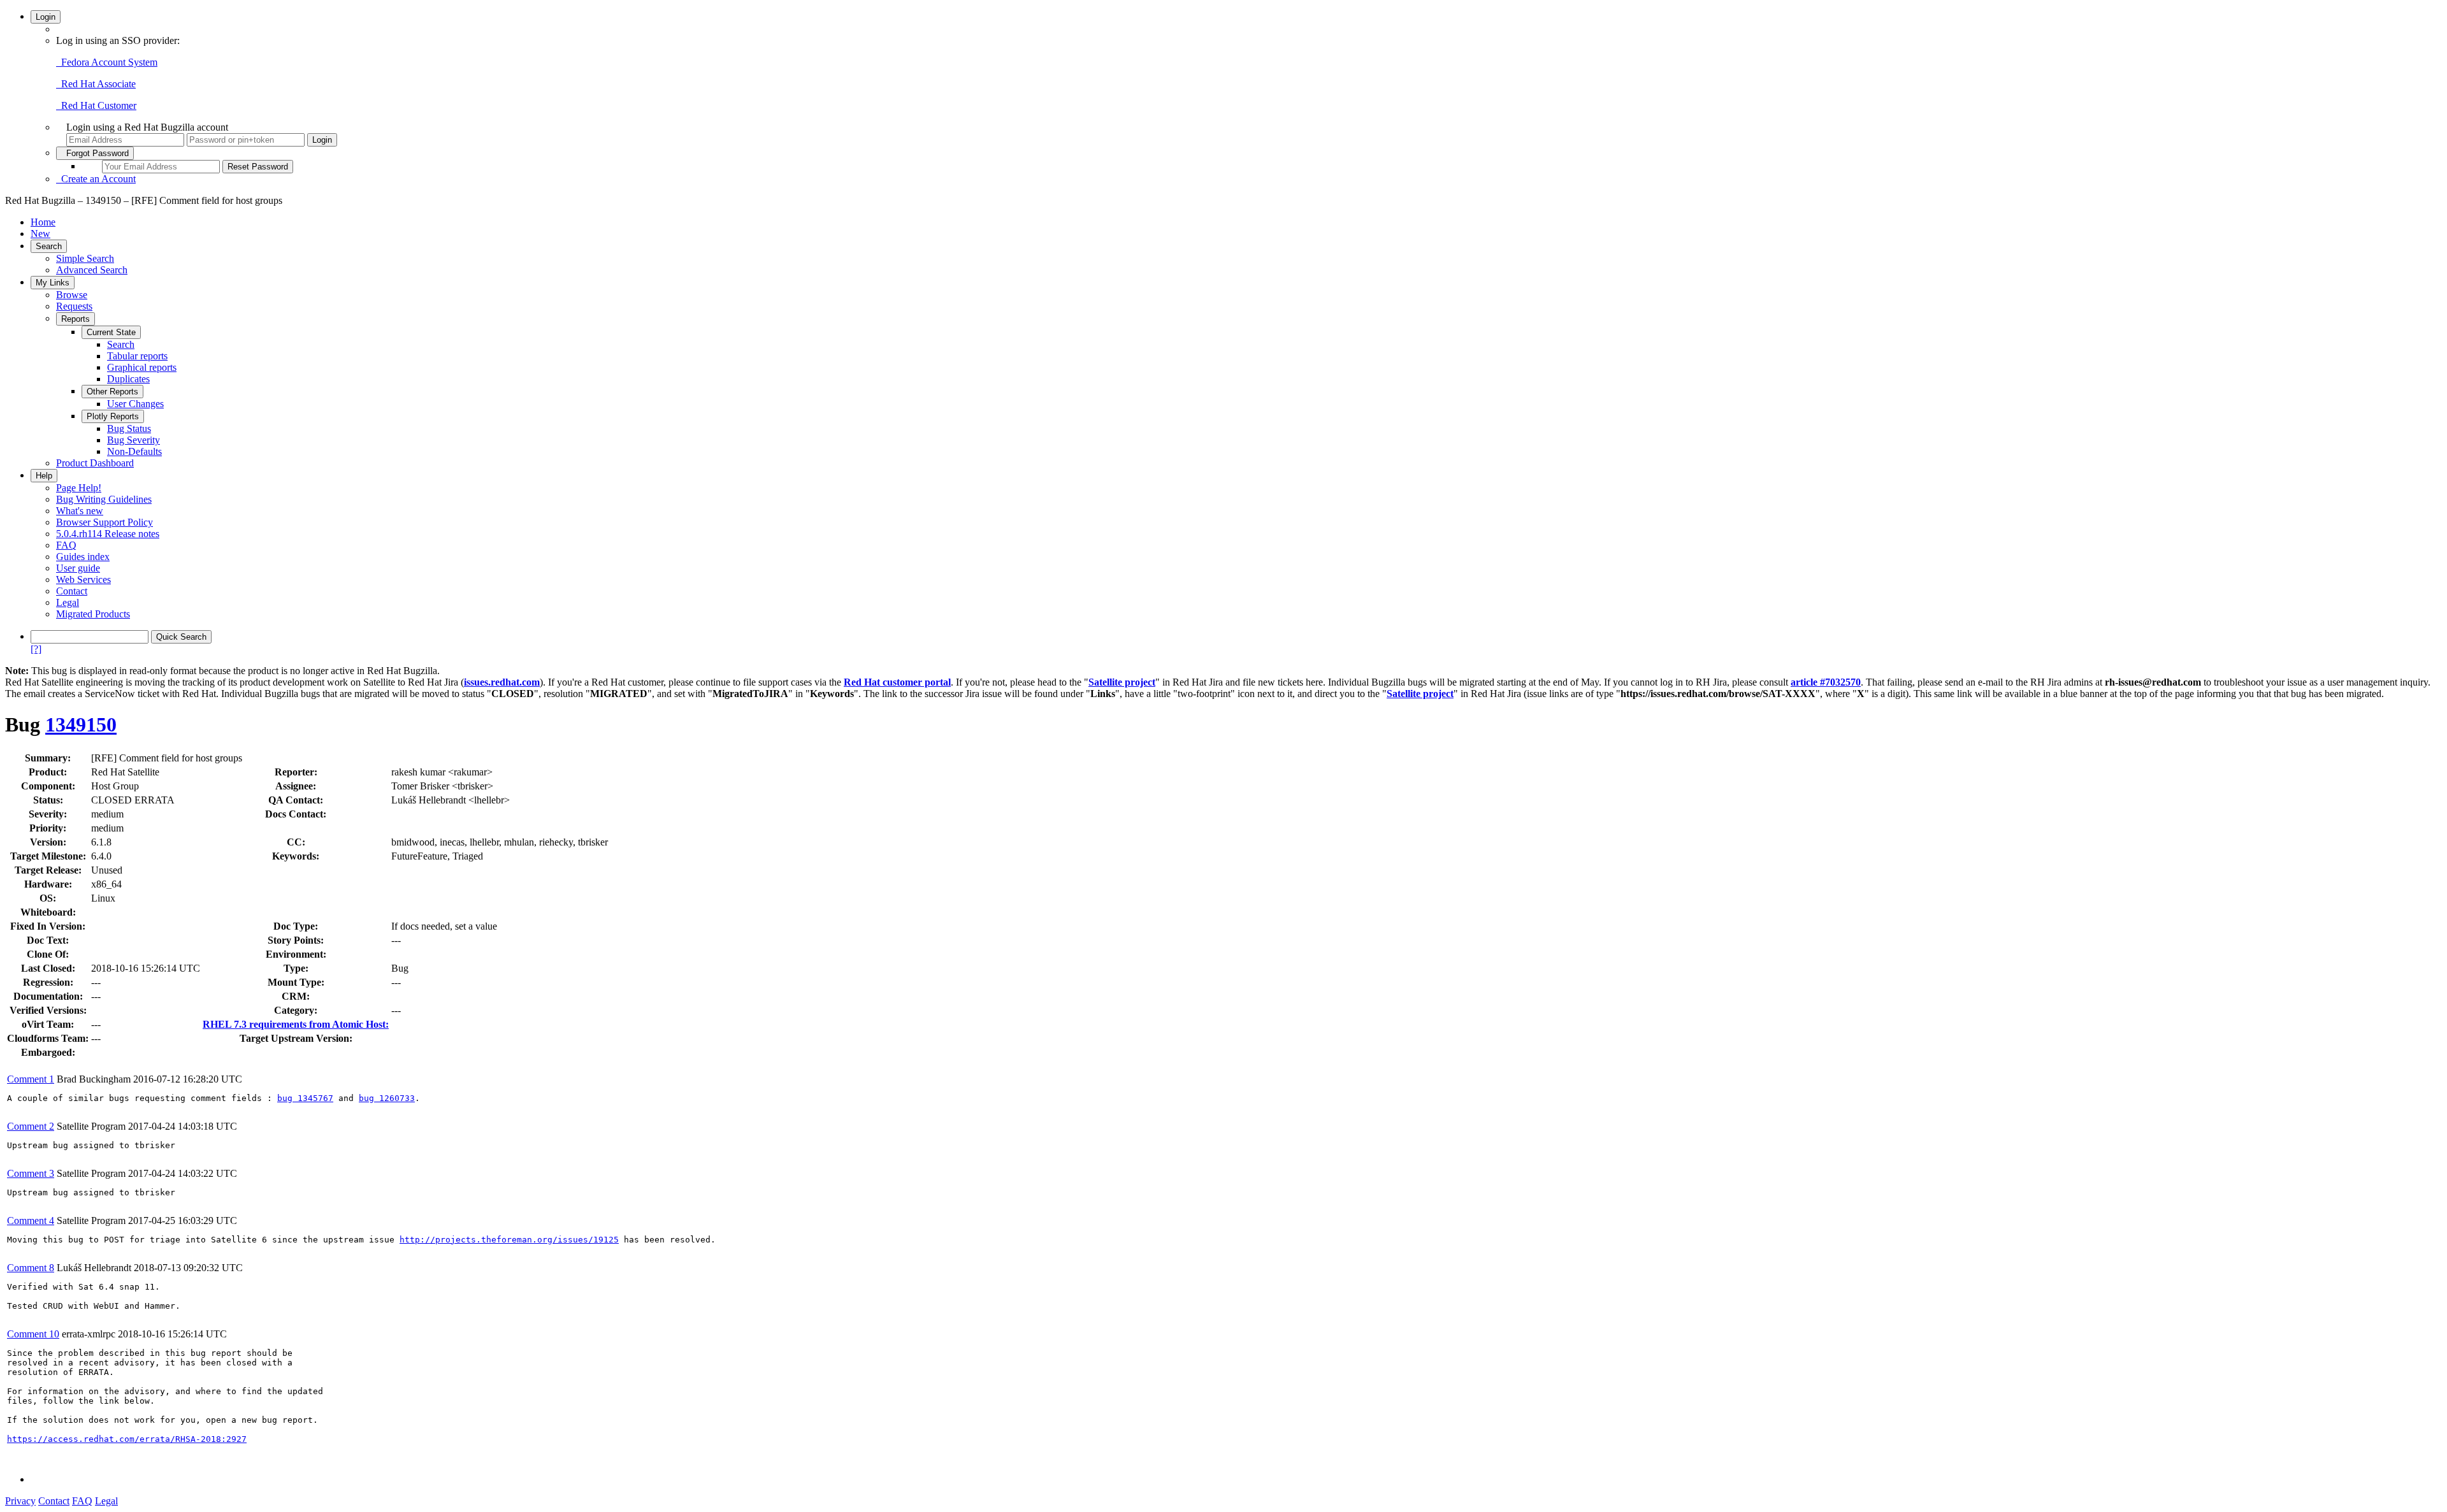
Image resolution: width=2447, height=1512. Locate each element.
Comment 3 (31, 1173)
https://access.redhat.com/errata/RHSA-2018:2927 (127, 1439)
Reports (76, 319)
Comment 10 (33, 1334)
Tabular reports (137, 356)
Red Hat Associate (96, 84)
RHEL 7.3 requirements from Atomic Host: (296, 1024)
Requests (74, 306)
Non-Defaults (134, 451)
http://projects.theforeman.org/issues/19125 (509, 1240)
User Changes (135, 404)
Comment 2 (31, 1126)
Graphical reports (142, 367)
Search (49, 246)
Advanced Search (92, 270)
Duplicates (128, 379)
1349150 (81, 724)
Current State (111, 332)
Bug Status (129, 428)
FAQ (66, 545)
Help (44, 476)
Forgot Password (95, 153)
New (40, 234)
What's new (80, 511)
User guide (78, 568)
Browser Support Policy (105, 522)
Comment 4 (31, 1220)
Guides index (83, 557)
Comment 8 (31, 1268)
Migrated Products (93, 614)
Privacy (20, 1501)
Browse (72, 295)
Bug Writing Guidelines (104, 499)
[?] (36, 649)
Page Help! (79, 488)
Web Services (83, 580)
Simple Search (85, 258)
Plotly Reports (113, 416)
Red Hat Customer (96, 105)
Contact (72, 591)
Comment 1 (31, 1079)
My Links (53, 283)
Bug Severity (134, 440)
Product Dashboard (95, 463)
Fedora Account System (107, 62)
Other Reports (112, 392)
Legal (68, 602)
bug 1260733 (387, 1098)
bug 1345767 (305, 1098)
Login (46, 17)
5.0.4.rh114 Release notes (108, 534)
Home (43, 222)
